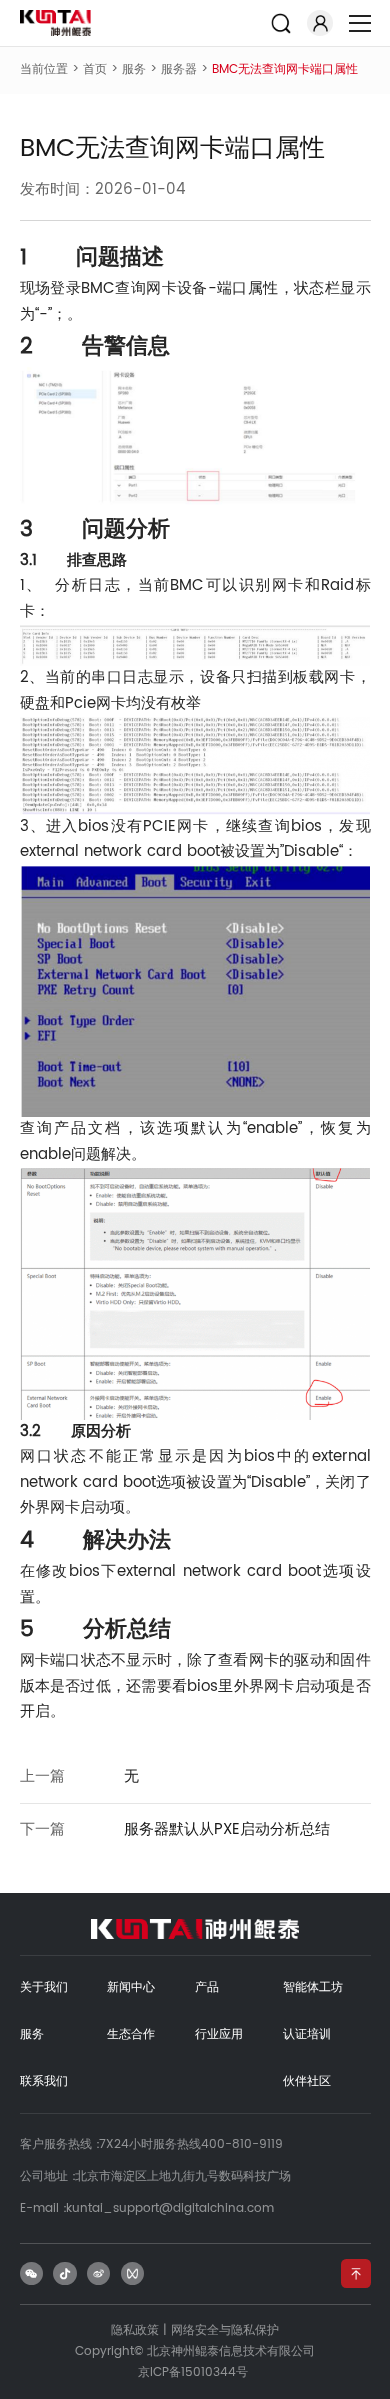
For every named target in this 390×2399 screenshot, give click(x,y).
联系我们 (44, 2081)
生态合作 (131, 2034)
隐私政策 (135, 2330)
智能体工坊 (313, 1987)
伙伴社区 (307, 2081)
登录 (320, 23)
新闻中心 (131, 1987)
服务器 (179, 69)
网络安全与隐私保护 (225, 2330)
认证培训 (307, 2034)
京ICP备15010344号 (193, 2372)
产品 (207, 1987)
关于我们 (44, 1987)
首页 (95, 69)
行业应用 (219, 2034)
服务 (134, 69)
